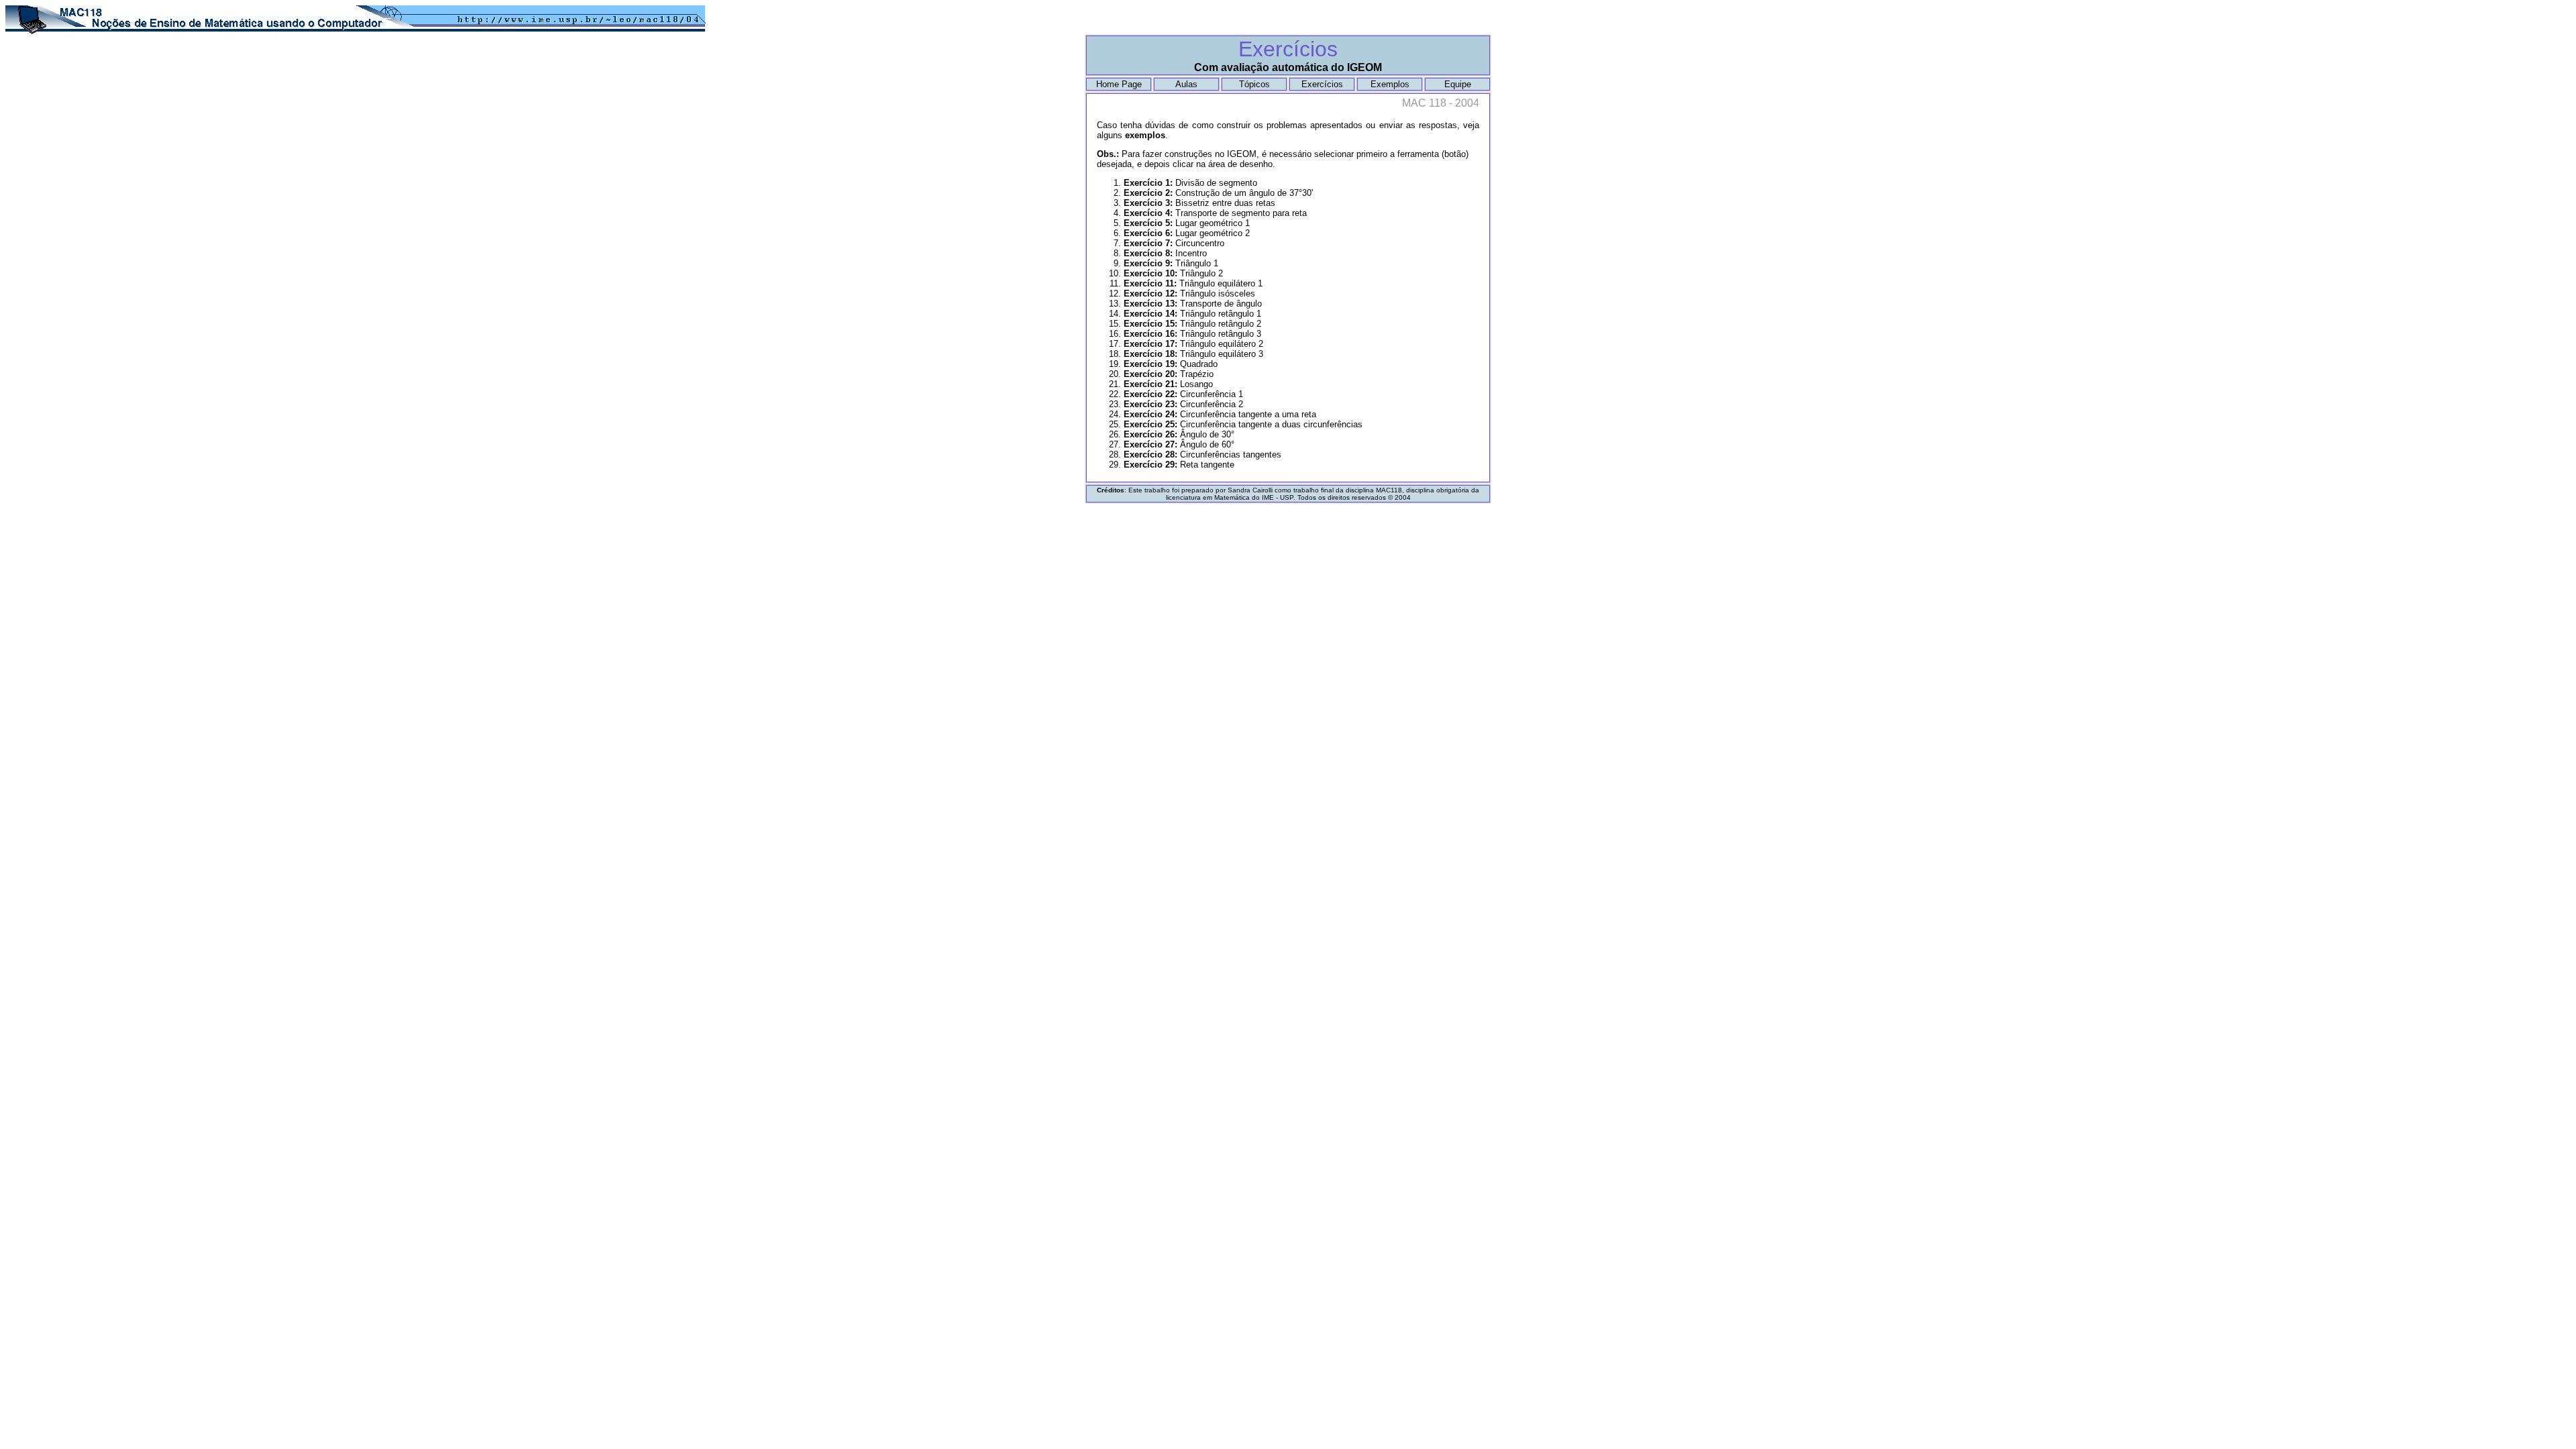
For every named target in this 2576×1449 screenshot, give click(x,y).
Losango (1168, 384)
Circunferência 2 (1183, 404)
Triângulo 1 (1171, 263)
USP (1287, 497)
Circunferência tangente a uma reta (1220, 414)
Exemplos (1390, 84)
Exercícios (1322, 84)
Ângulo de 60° (1179, 444)
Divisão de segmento (1190, 183)
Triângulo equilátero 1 (1193, 283)
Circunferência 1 (1183, 394)
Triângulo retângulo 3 (1192, 334)
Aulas (1186, 84)
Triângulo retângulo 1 (1192, 314)
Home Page (1119, 84)
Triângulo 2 (1173, 273)
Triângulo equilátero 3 (1193, 354)
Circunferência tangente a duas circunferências (1243, 424)
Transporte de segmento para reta (1215, 213)
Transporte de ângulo (1193, 304)
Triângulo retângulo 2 (1192, 324)
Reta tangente (1179, 465)
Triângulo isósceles (1189, 293)
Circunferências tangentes (1202, 454)
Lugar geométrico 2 (1187, 233)
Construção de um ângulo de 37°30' (1218, 193)
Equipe (1458, 84)
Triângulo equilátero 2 (1193, 344)
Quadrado (1171, 364)
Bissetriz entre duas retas (1199, 203)
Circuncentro (1174, 243)
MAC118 (1389, 490)
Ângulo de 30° (1179, 434)
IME (1268, 497)
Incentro (1165, 253)
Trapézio (1169, 374)
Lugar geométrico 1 (1187, 223)
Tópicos (1254, 84)
